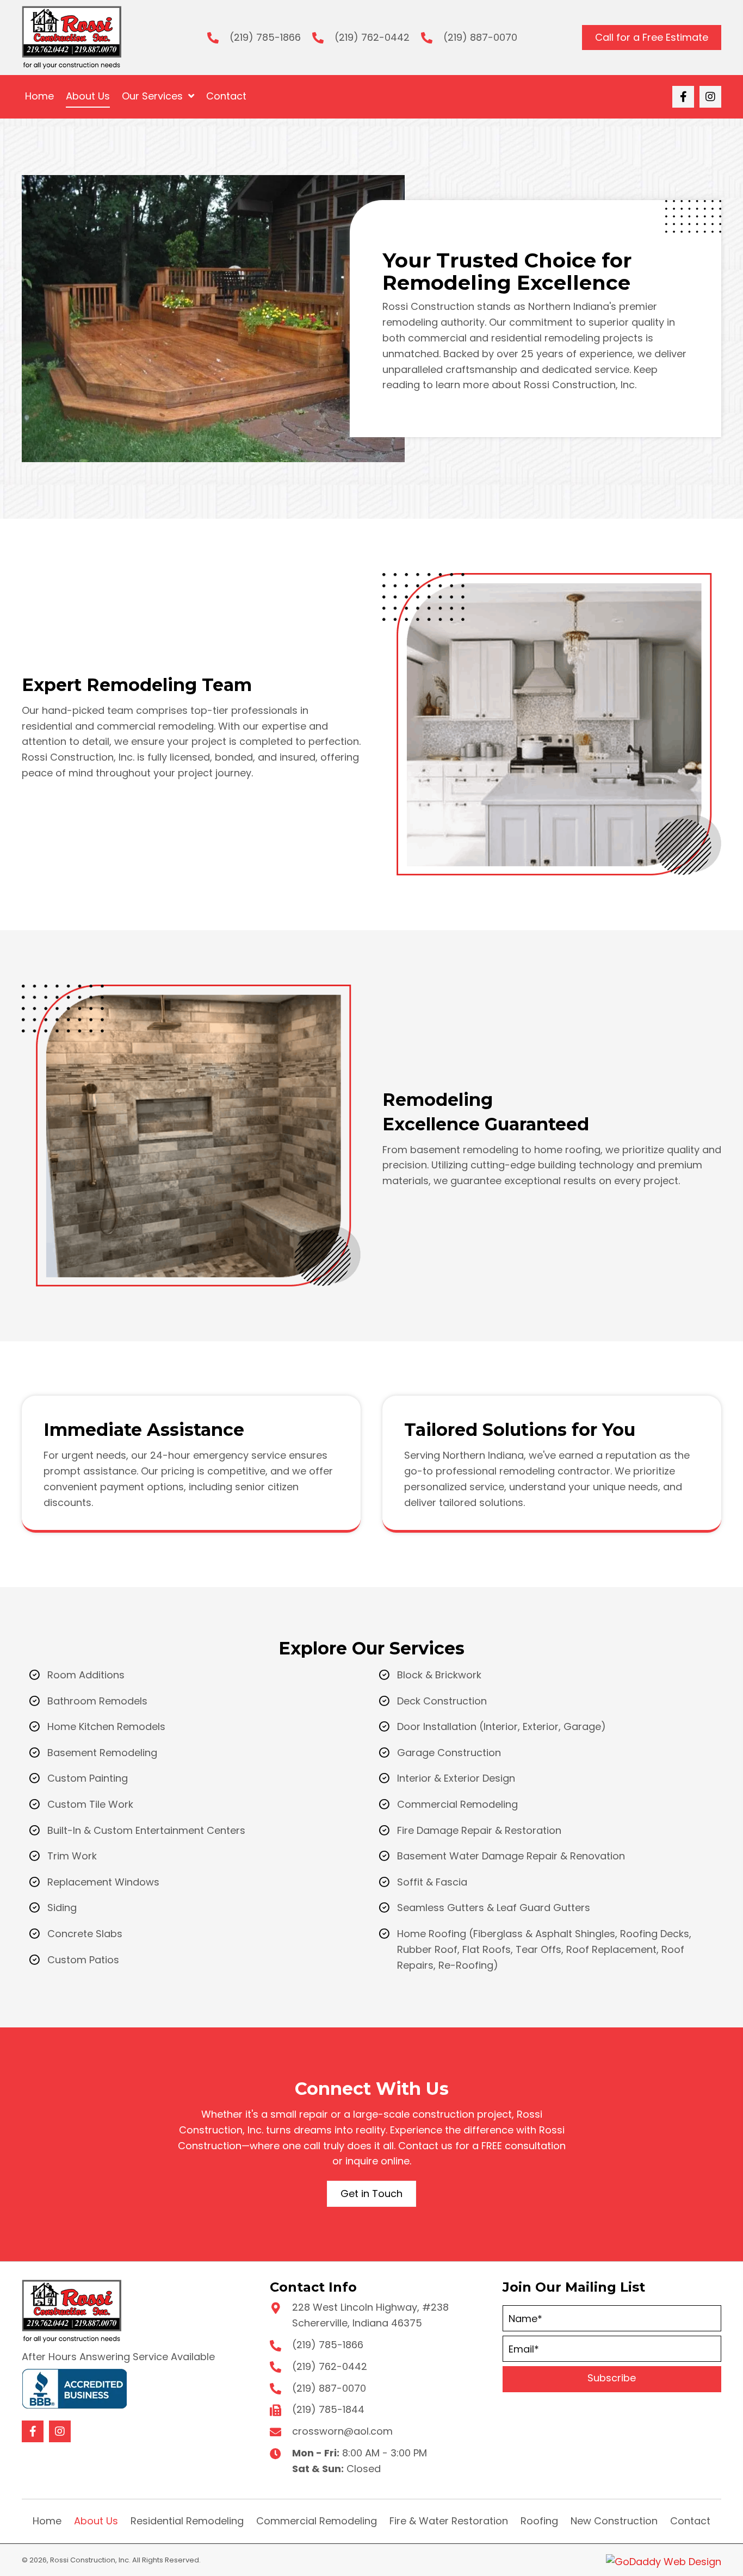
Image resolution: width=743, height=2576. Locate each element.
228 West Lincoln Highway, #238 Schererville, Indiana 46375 (370, 2315)
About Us (96, 2521)
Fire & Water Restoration (449, 2521)
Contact (690, 2521)
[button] (683, 97)
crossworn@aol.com (342, 2431)
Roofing (539, 2521)
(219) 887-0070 (480, 37)
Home (47, 2521)
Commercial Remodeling (317, 2521)
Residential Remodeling (187, 2521)
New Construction (614, 2521)
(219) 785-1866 (265, 37)
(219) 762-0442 (372, 37)
